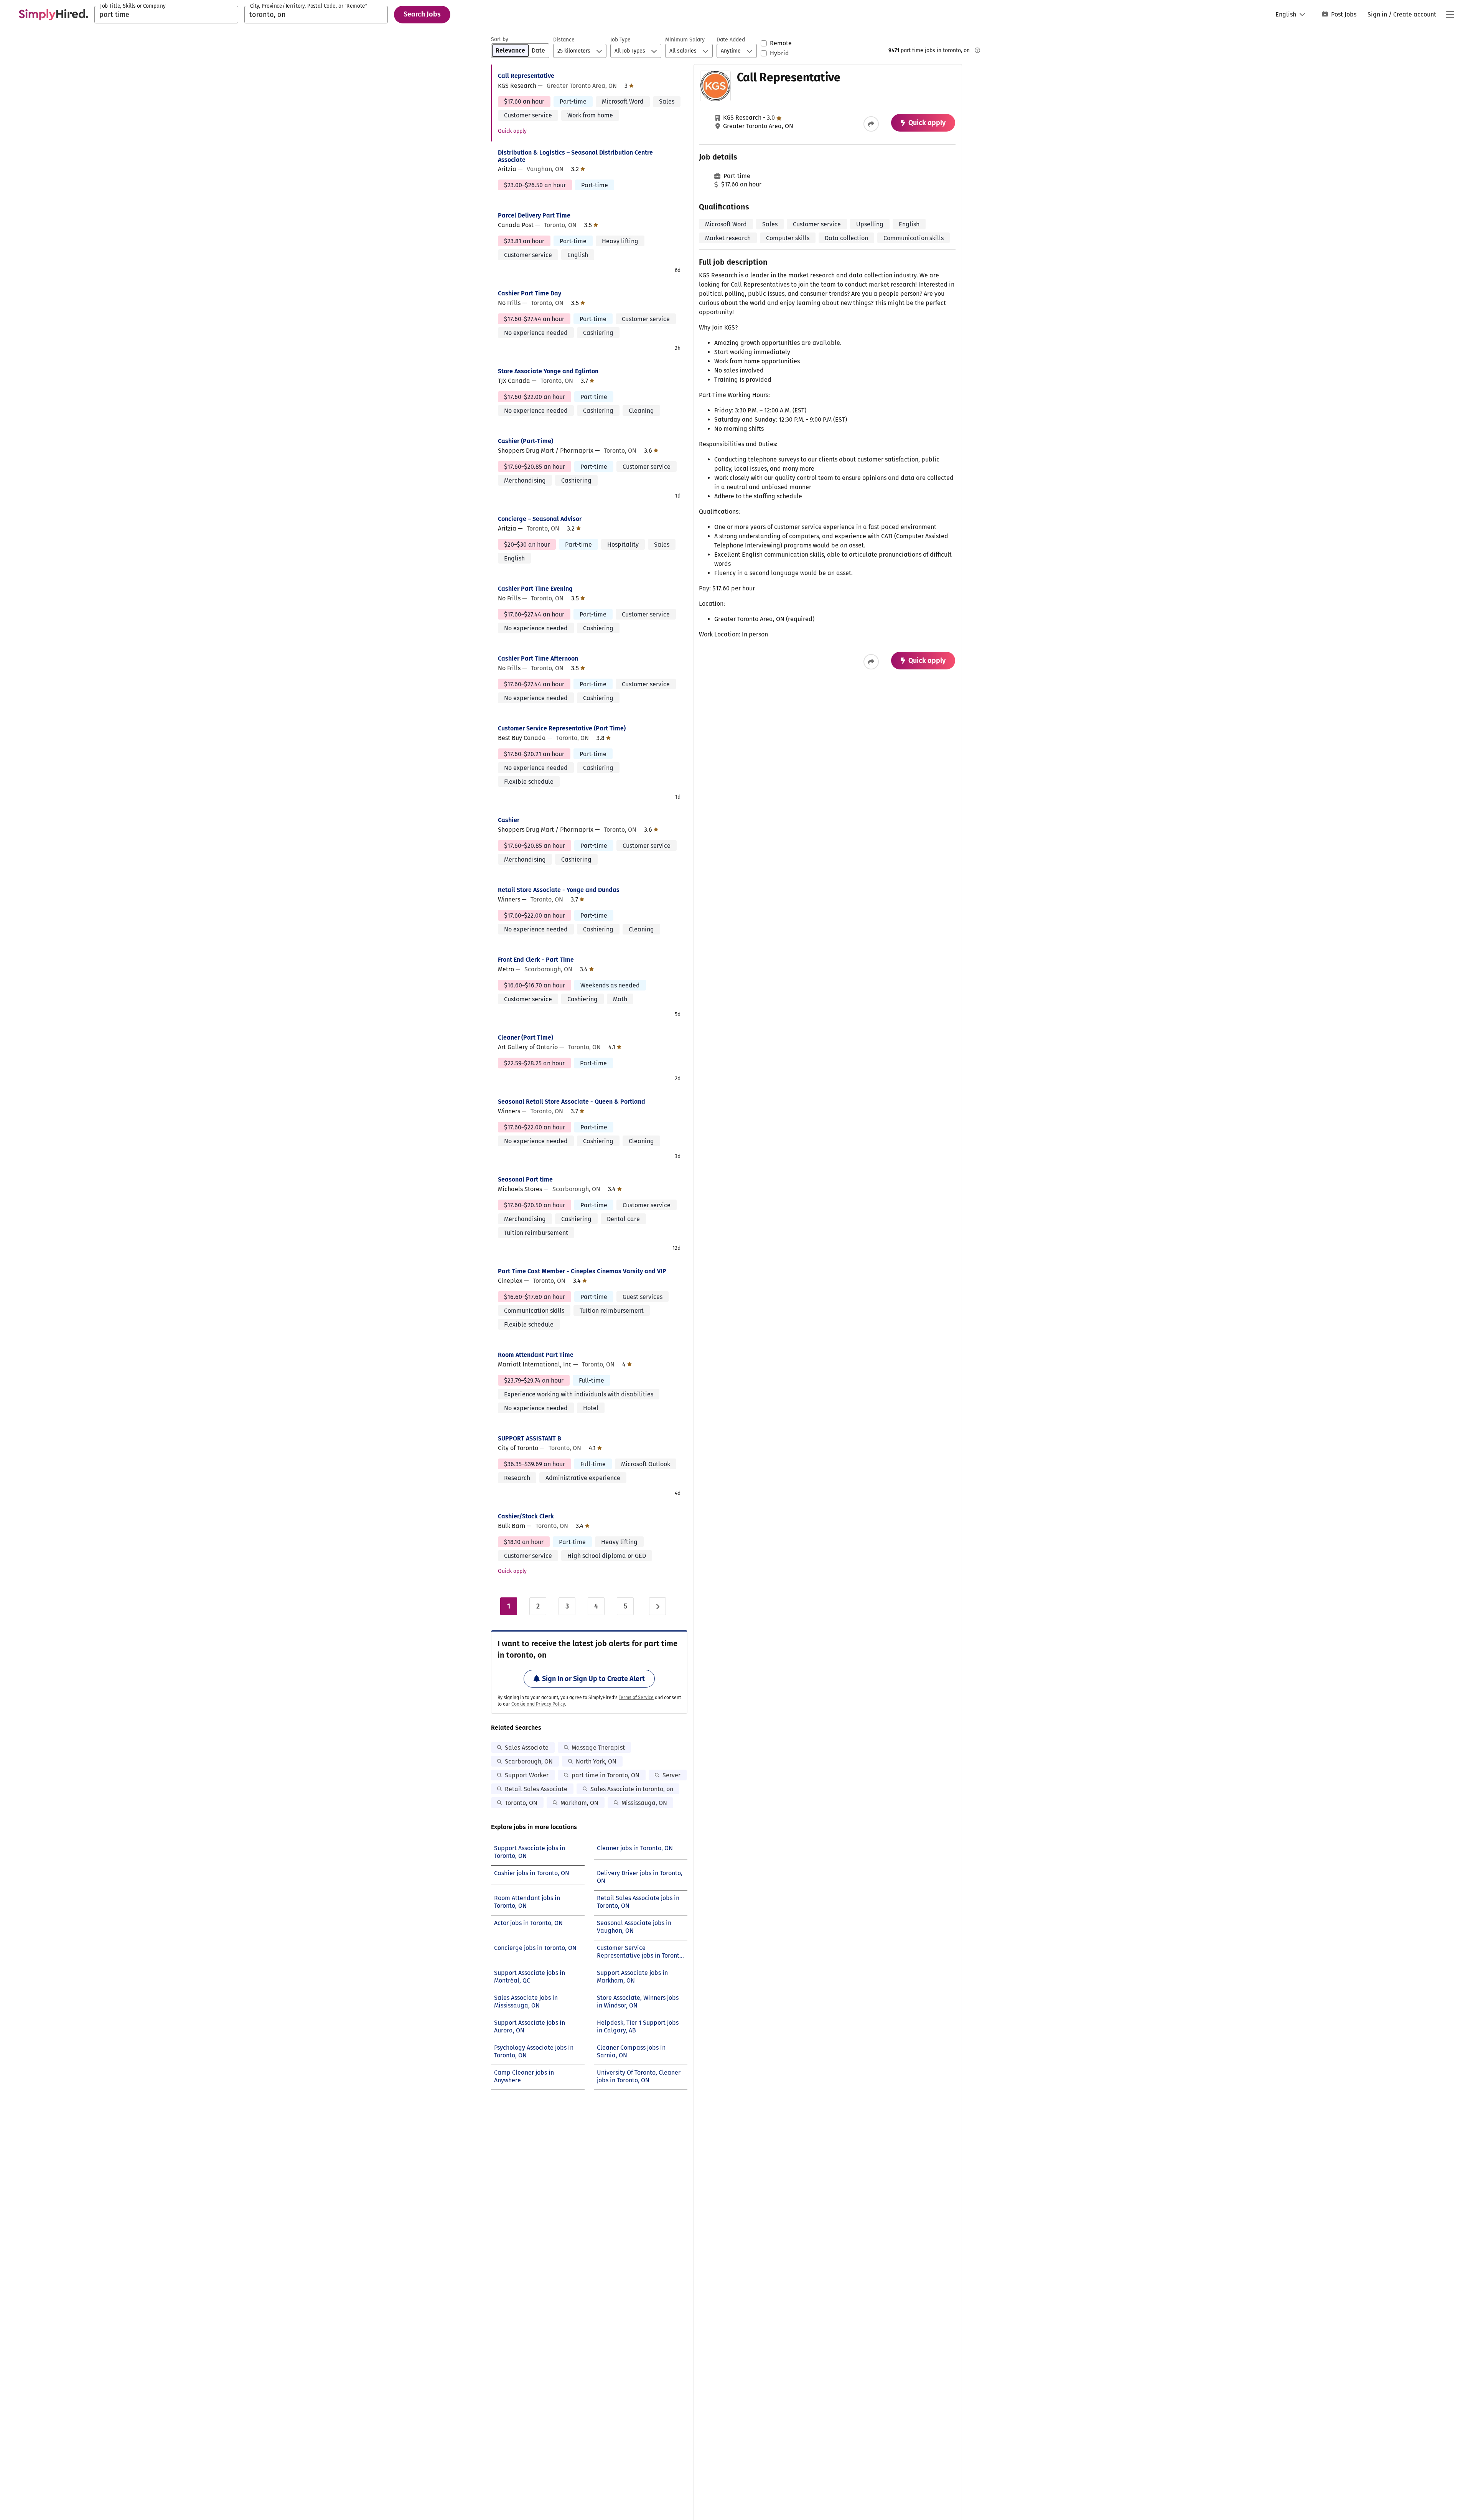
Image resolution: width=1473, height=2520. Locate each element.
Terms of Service (636, 1698)
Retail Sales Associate (536, 1789)
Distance (564, 40)
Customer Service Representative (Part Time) (562, 728)
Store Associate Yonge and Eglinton (548, 371)
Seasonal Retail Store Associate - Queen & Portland (572, 1102)
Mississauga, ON (644, 1803)
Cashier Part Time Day (530, 293)
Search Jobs (422, 14)
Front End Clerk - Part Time (536, 960)
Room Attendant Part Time (536, 1355)
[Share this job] (871, 124)
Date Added (731, 40)
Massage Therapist (598, 1748)
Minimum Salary (685, 40)
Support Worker (527, 1775)
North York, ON (596, 1761)
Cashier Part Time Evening (535, 589)
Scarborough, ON (529, 1761)
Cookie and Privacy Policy (538, 1704)
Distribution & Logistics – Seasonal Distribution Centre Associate (575, 156)
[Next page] (657, 1606)
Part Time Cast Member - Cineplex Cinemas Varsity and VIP (582, 1271)
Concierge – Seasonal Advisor (540, 519)
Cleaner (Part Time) (526, 1038)
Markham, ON (579, 1803)
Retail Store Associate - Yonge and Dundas (559, 890)
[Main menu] (1450, 15)
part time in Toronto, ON (606, 1775)
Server (671, 1775)
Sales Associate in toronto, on (632, 1789)
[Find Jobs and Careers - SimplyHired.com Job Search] (53, 15)
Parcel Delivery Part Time (534, 215)
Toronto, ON (521, 1803)
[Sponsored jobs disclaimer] (977, 50)
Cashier (509, 820)
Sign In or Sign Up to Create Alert (593, 1679)
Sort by (500, 39)
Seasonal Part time (525, 1179)
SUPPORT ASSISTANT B (530, 1438)
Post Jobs (1344, 14)
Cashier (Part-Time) (526, 441)
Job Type (620, 40)
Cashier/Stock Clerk (526, 1516)
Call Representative (526, 76)
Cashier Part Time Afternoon (538, 658)
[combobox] (166, 15)
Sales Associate (527, 1748)
